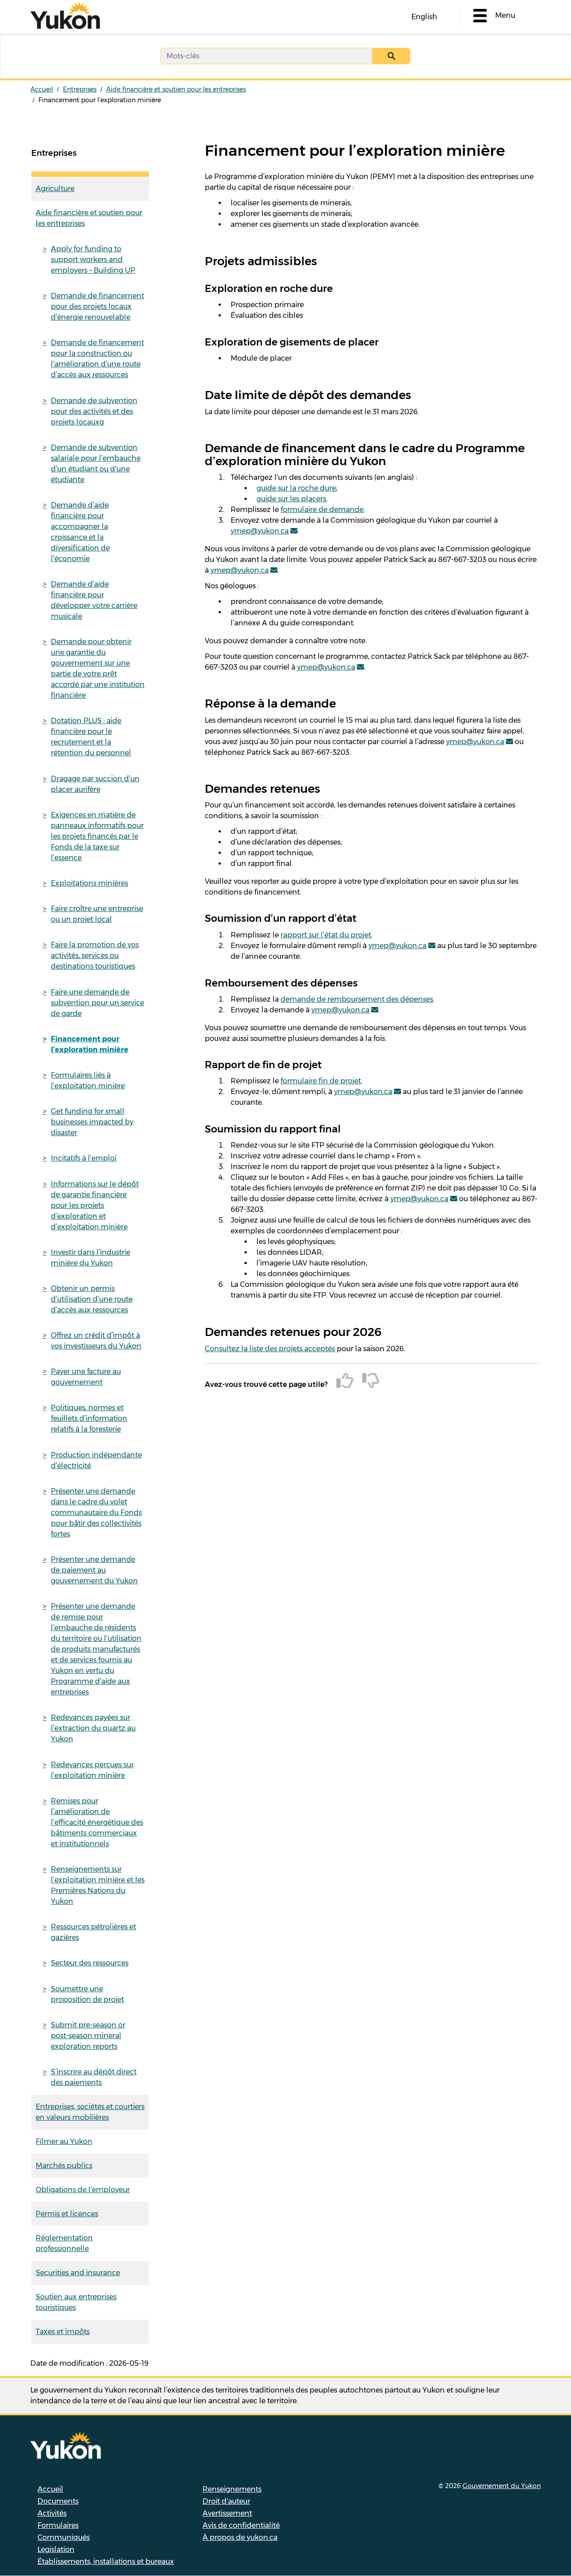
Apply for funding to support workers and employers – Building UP (93, 260)
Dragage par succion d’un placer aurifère (95, 784)
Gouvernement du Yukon (502, 2486)
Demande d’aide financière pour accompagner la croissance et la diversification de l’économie (80, 532)
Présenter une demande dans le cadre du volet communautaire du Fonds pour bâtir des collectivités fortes (96, 1513)
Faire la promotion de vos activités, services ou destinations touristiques (95, 955)
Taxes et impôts (63, 2332)
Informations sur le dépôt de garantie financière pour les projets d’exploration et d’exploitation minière (95, 1205)
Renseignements (232, 2489)
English (424, 17)
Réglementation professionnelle (64, 2243)
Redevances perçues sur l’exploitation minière (92, 1770)
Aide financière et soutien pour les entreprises (176, 89)
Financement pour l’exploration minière (90, 1044)
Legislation (56, 2549)
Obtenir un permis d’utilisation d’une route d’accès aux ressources (92, 1299)
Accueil (42, 89)
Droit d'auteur (226, 2501)
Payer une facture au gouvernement (86, 1377)
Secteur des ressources (90, 1963)
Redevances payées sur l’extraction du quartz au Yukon (93, 1728)
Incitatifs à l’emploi (84, 1158)
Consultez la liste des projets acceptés (270, 1349)
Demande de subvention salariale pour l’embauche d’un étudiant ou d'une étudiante (96, 464)
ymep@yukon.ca (260, 531)
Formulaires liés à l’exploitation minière (88, 1080)
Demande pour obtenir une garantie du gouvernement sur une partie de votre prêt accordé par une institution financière (98, 668)
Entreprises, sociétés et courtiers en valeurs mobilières (90, 2112)
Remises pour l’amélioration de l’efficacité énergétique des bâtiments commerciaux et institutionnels (97, 1822)
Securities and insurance (78, 2273)
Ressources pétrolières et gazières (93, 1932)
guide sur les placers (291, 499)
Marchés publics (64, 2166)
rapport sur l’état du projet (326, 935)
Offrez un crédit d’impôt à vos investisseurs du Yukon (96, 1341)
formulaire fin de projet (321, 1081)
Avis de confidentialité (241, 2525)
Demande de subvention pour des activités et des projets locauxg (94, 411)
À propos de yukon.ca (240, 2537)
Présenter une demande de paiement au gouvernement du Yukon (94, 1570)
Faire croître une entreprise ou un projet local (97, 914)
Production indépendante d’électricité (96, 1460)
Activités (52, 2513)
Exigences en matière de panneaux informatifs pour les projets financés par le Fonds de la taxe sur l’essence (97, 836)
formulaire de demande (322, 510)
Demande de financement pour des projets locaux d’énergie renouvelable (97, 306)
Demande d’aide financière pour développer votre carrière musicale (94, 600)
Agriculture (55, 189)
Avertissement (227, 2513)
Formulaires (58, 2525)
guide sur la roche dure (296, 488)
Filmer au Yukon (64, 2141)
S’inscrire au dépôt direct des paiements (94, 2077)
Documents (58, 2501)
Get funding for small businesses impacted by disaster (92, 1122)
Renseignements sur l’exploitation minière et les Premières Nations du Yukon (98, 1885)
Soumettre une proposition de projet (87, 1994)
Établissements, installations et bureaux (106, 2561)
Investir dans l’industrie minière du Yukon (91, 1258)
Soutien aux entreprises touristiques (76, 2302)
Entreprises (80, 89)
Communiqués (64, 2537)
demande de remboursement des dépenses (357, 999)
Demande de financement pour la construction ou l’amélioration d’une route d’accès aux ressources (97, 359)
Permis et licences (67, 2214)
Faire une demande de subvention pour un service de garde (97, 1003)
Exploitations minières (89, 883)
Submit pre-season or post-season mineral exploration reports (88, 2036)
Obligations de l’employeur (83, 2190)
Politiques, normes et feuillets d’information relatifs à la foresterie (89, 1418)
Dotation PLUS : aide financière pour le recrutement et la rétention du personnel (91, 737)
